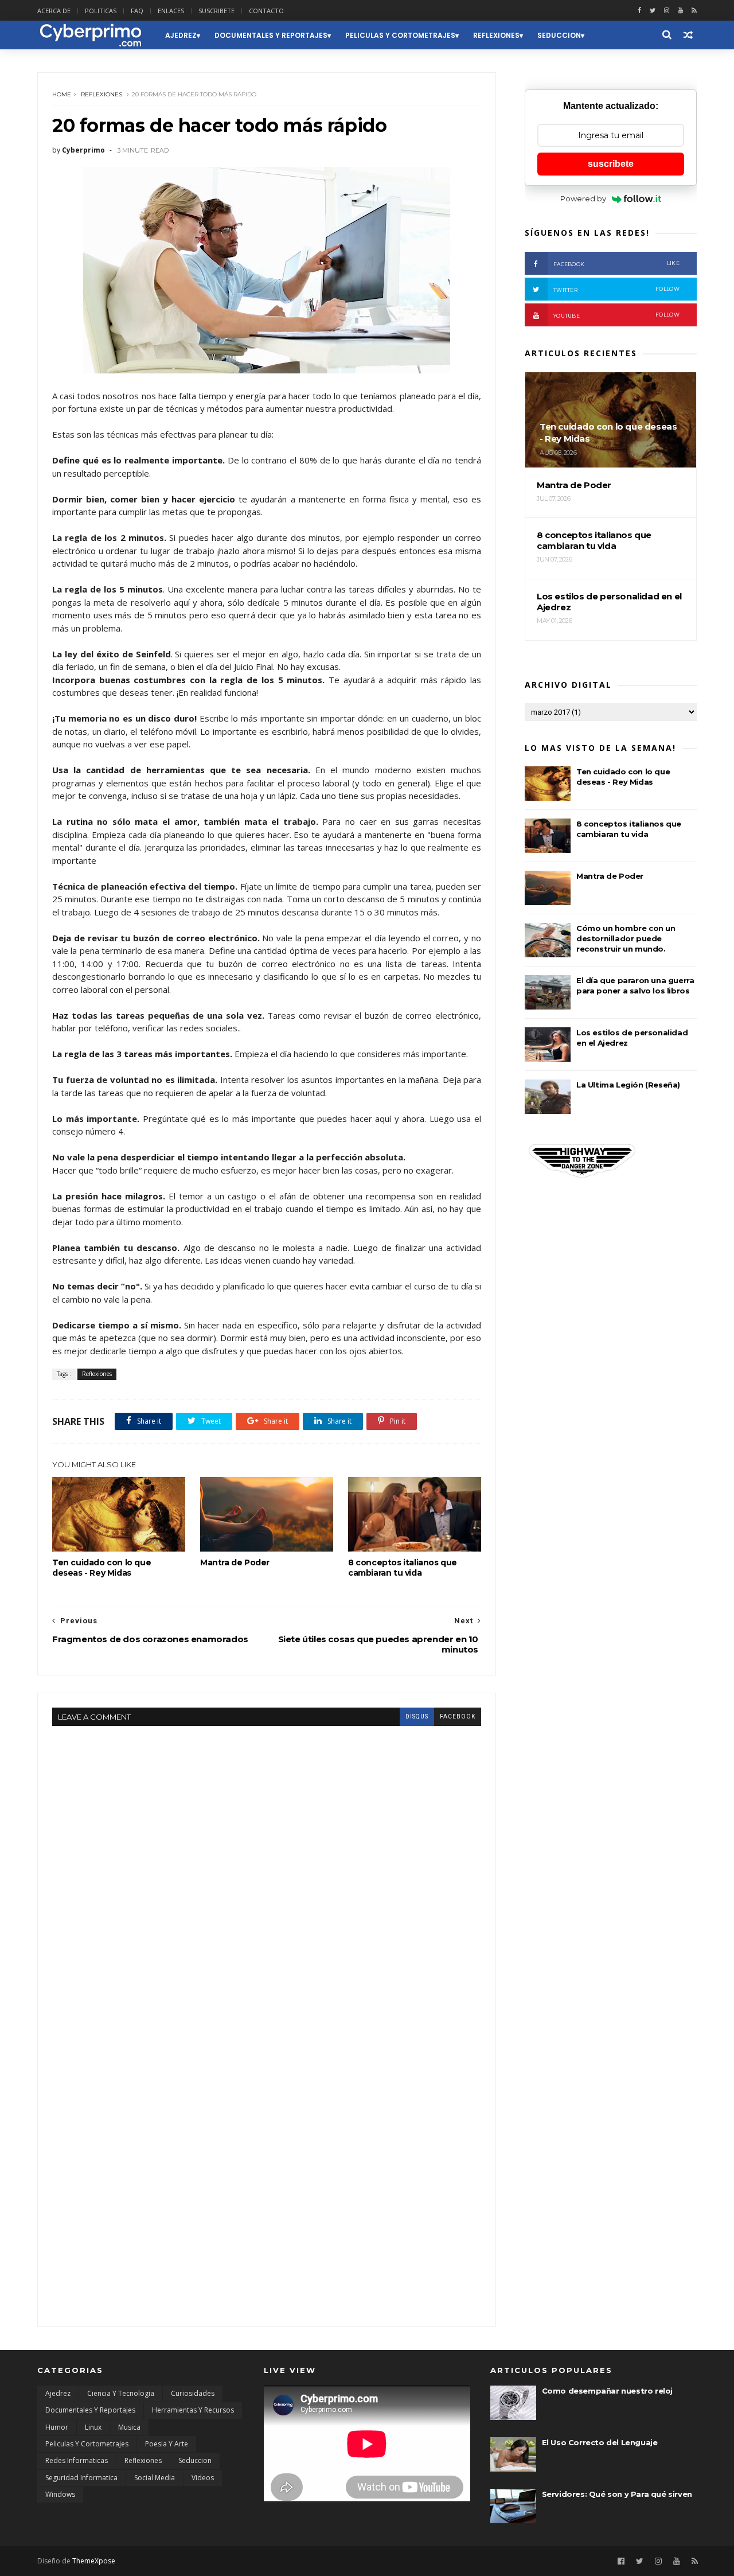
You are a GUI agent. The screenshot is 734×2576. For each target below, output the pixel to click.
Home (62, 94)
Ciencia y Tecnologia (121, 2393)
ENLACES (171, 11)
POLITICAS (101, 11)
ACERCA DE (54, 11)
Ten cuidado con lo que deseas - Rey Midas (101, 1568)
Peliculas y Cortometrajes (400, 35)
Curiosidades (193, 2393)
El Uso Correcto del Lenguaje (600, 2442)
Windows (60, 2494)
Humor (57, 2427)
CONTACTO (266, 11)
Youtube (616, 315)
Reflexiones (496, 35)
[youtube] (680, 11)
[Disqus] (267, 1869)
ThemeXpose (94, 2561)
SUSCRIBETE (216, 11)
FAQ (137, 11)
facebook (458, 1716)
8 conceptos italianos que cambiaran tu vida (403, 1568)
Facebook (616, 264)
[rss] (694, 11)
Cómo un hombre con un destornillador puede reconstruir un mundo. (626, 938)
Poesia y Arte (167, 2444)
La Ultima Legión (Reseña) (628, 1085)
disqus (417, 1716)
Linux (93, 2427)
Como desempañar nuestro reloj (607, 2391)
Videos (203, 2478)
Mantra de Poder (235, 1562)
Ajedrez (181, 35)
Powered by (583, 198)
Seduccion (559, 35)
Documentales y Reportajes (271, 35)
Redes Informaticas (77, 2460)
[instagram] (667, 11)
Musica (129, 2427)
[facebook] (639, 11)
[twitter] (653, 11)
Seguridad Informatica (81, 2478)
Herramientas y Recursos (193, 2410)
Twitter (616, 289)
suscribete (611, 164)
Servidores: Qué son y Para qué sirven (617, 2494)
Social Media (155, 2478)
